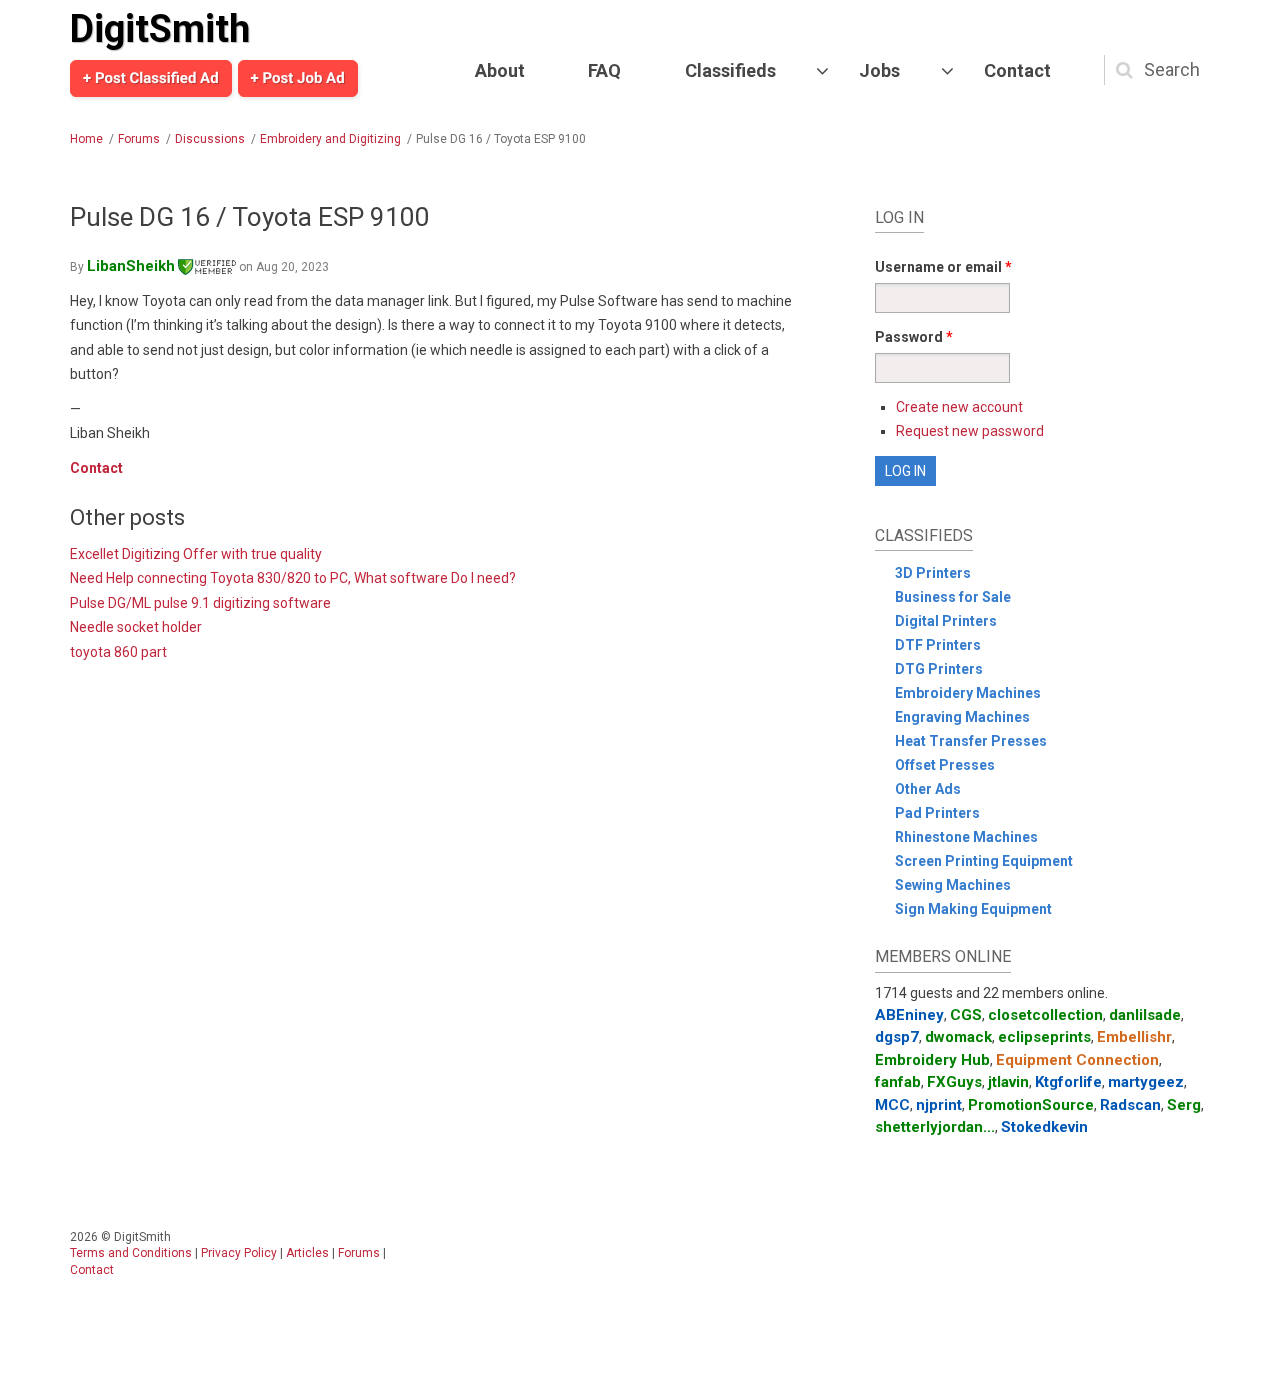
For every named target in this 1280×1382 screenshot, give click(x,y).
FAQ (604, 70)
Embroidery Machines (968, 693)
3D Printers (933, 573)
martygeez (1146, 1082)
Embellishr (1134, 1037)
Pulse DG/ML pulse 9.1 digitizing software (200, 603)
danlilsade (1145, 1015)
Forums (139, 139)
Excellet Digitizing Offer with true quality (196, 554)
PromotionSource (1031, 1105)
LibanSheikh (131, 266)
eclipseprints (1044, 1037)
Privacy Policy (239, 1253)
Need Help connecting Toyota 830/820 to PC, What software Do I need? (293, 578)
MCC (892, 1105)
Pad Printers (937, 813)
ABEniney (909, 1015)
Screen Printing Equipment (984, 861)
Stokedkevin (1044, 1127)
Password (914, 337)
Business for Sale (953, 597)
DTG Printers (939, 669)
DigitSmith (160, 29)
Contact (1017, 70)
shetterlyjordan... (935, 1127)
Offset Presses (945, 765)
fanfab (898, 1082)
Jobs (879, 70)
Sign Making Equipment (973, 909)
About (500, 70)
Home (86, 139)
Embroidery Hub (932, 1060)
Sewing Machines (953, 885)
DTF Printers (938, 645)
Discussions (210, 139)
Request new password (970, 431)
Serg (1184, 1105)
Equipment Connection (1077, 1060)
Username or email (943, 267)
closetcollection (1045, 1015)
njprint (939, 1105)
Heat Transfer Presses (971, 741)
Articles (307, 1253)
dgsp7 (897, 1037)
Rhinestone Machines (966, 837)
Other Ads (928, 789)
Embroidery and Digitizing (330, 139)
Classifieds (730, 70)
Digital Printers (946, 621)
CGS (966, 1015)
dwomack (958, 1037)
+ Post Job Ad (298, 78)
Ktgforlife (1068, 1082)
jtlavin (1008, 1082)
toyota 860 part (118, 652)
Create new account (959, 407)
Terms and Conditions (131, 1253)
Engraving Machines (962, 717)
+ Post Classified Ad (151, 78)
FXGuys (954, 1082)
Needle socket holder (136, 627)
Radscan (1130, 1105)
